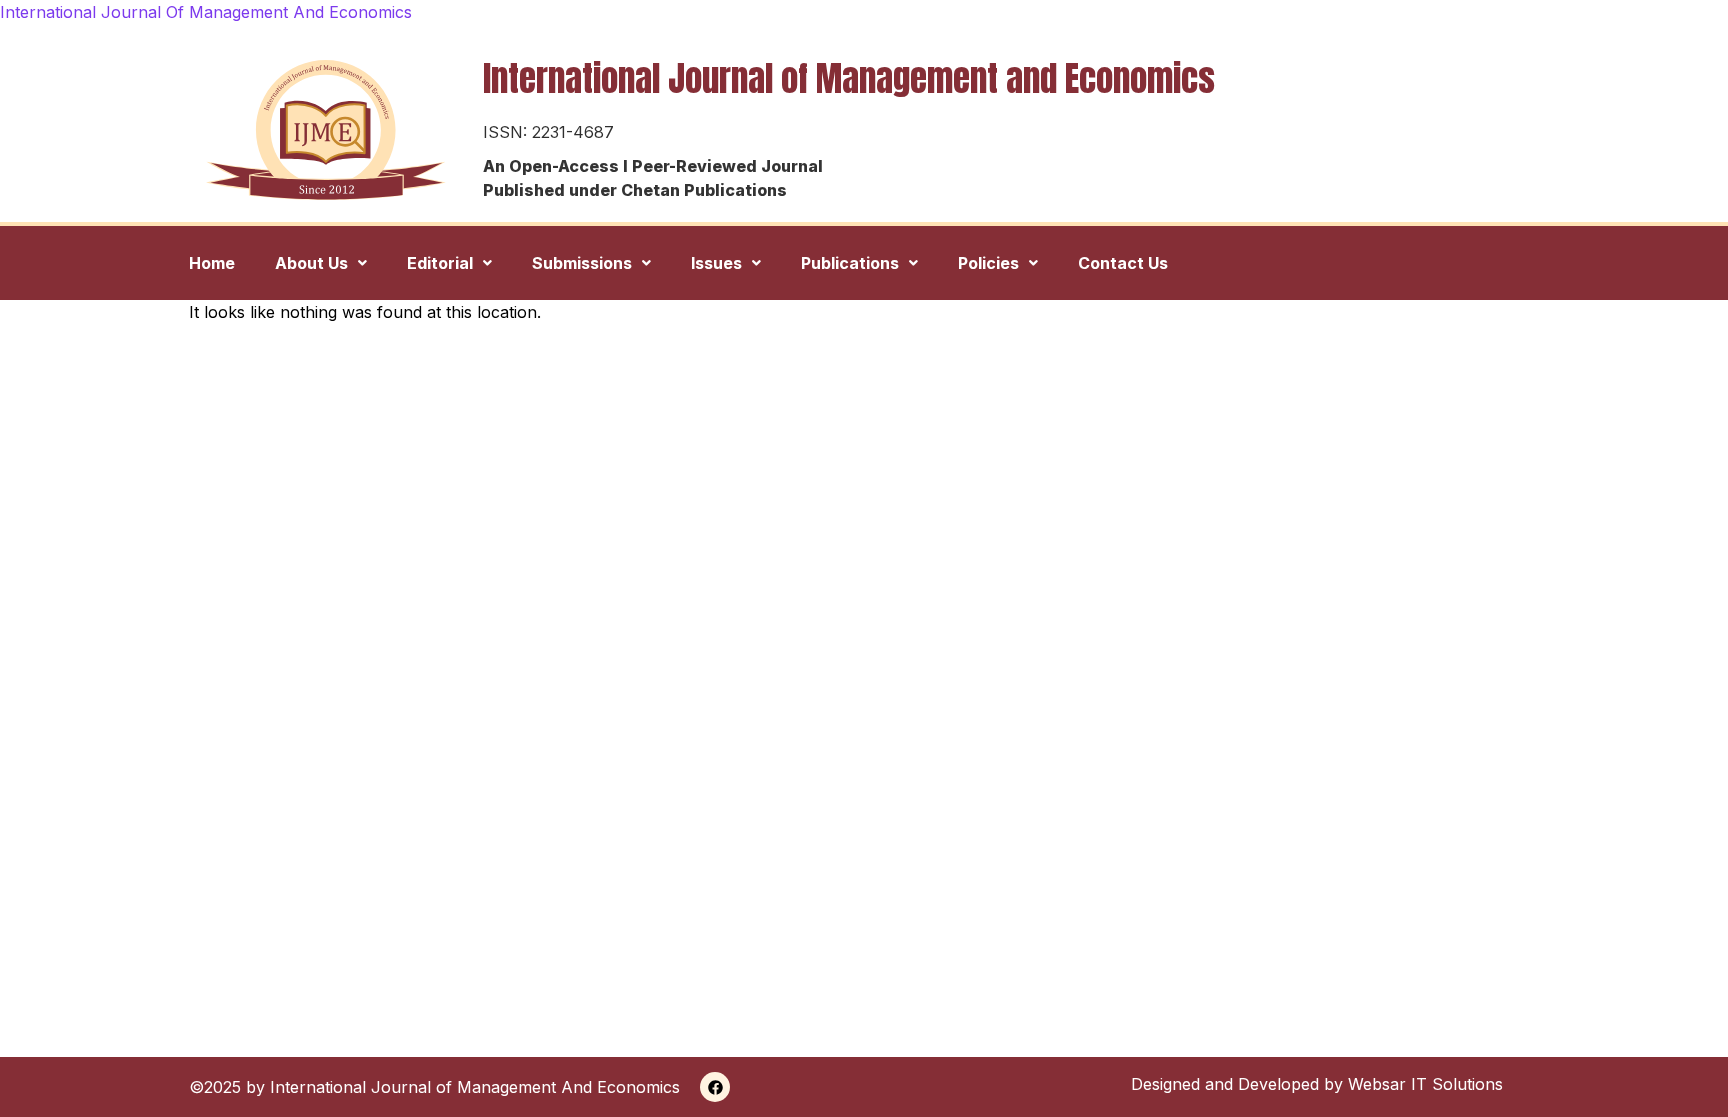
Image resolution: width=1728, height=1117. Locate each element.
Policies (988, 263)
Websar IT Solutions (1425, 1084)
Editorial (440, 263)
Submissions (582, 263)
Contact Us (1123, 263)
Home (212, 263)
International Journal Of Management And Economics (206, 12)
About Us (311, 263)
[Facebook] (715, 1087)
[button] (321, 263)
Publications (850, 263)
